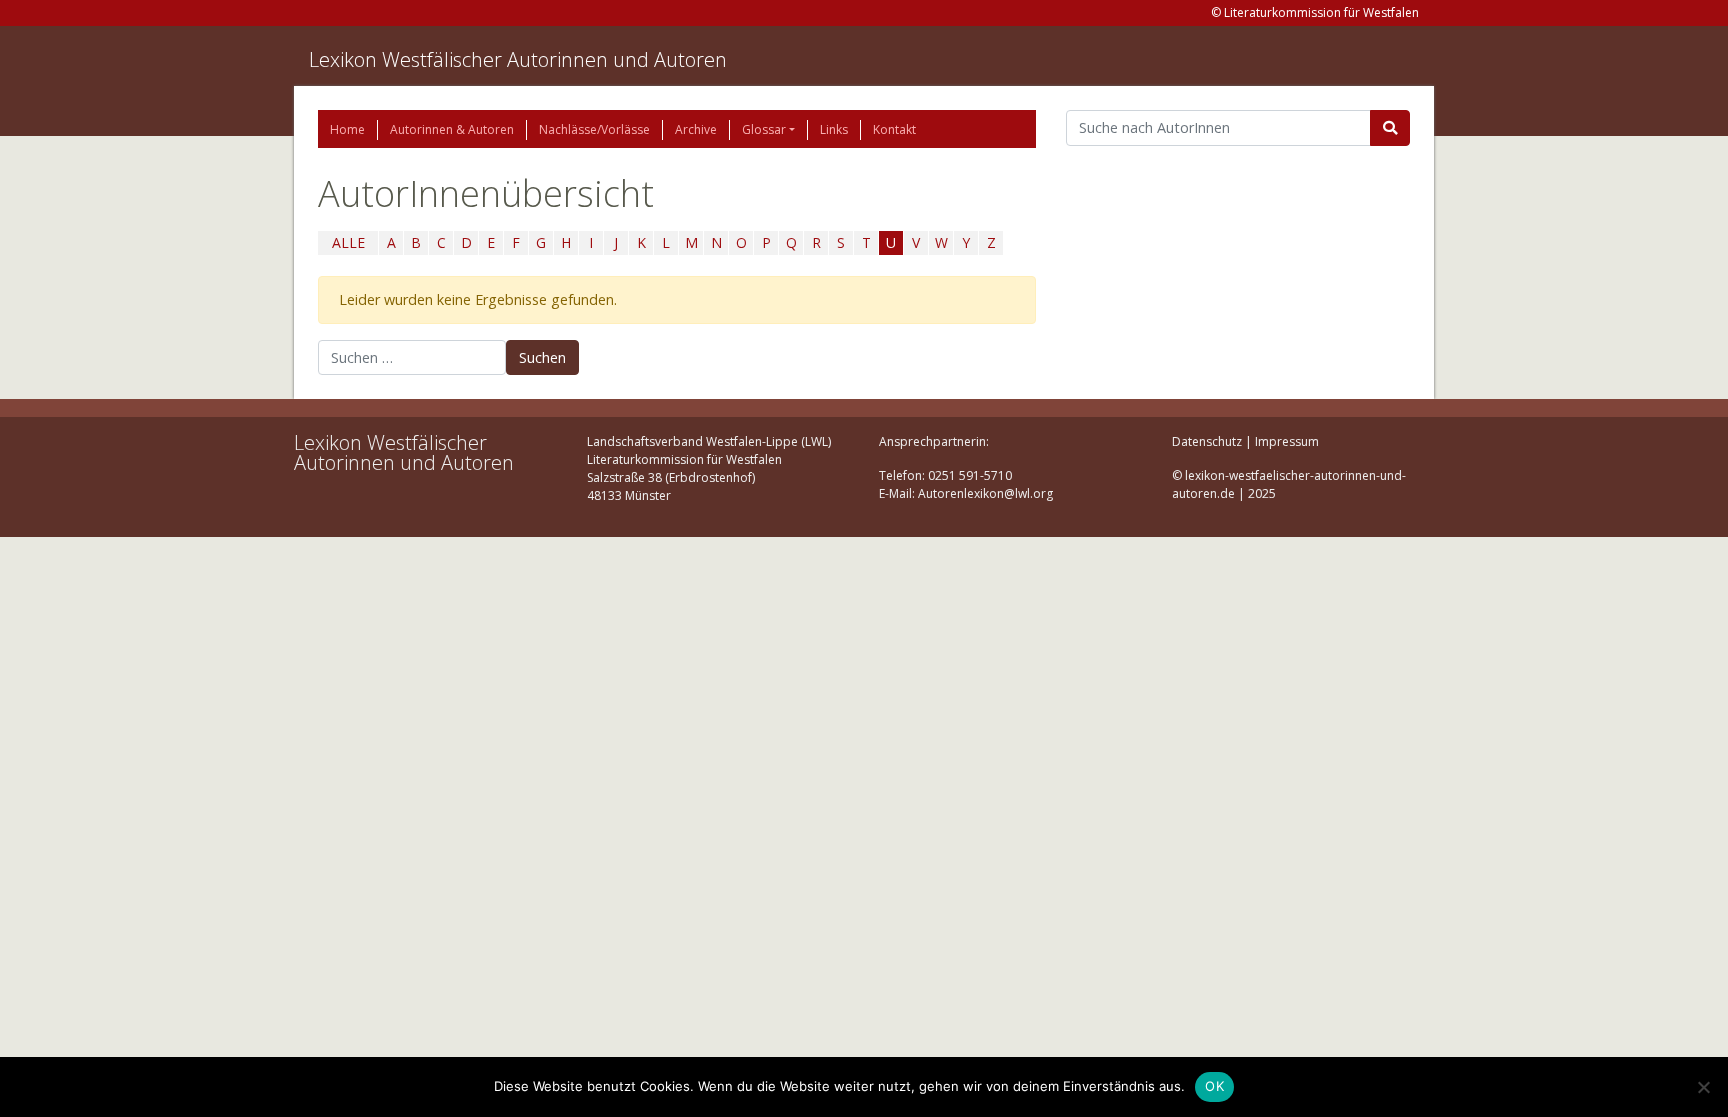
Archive (696, 129)
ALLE (348, 242)
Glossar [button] (764, 129)
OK (1214, 1086)
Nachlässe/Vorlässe (594, 129)
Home (347, 129)
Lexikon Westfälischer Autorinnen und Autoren (518, 59)
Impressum (1287, 441)
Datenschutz (1207, 441)
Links (834, 129)
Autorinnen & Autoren (452, 129)
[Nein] (1703, 1087)
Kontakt (894, 129)
